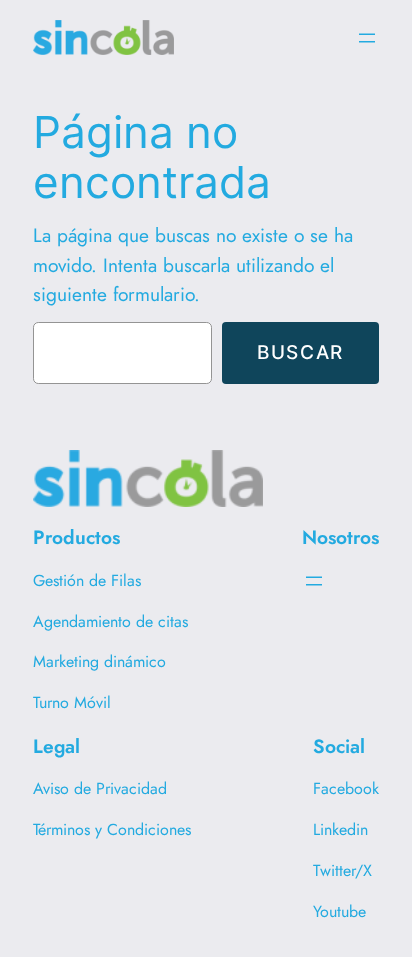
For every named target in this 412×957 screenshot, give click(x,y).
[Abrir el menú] (367, 38)
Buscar (300, 352)
